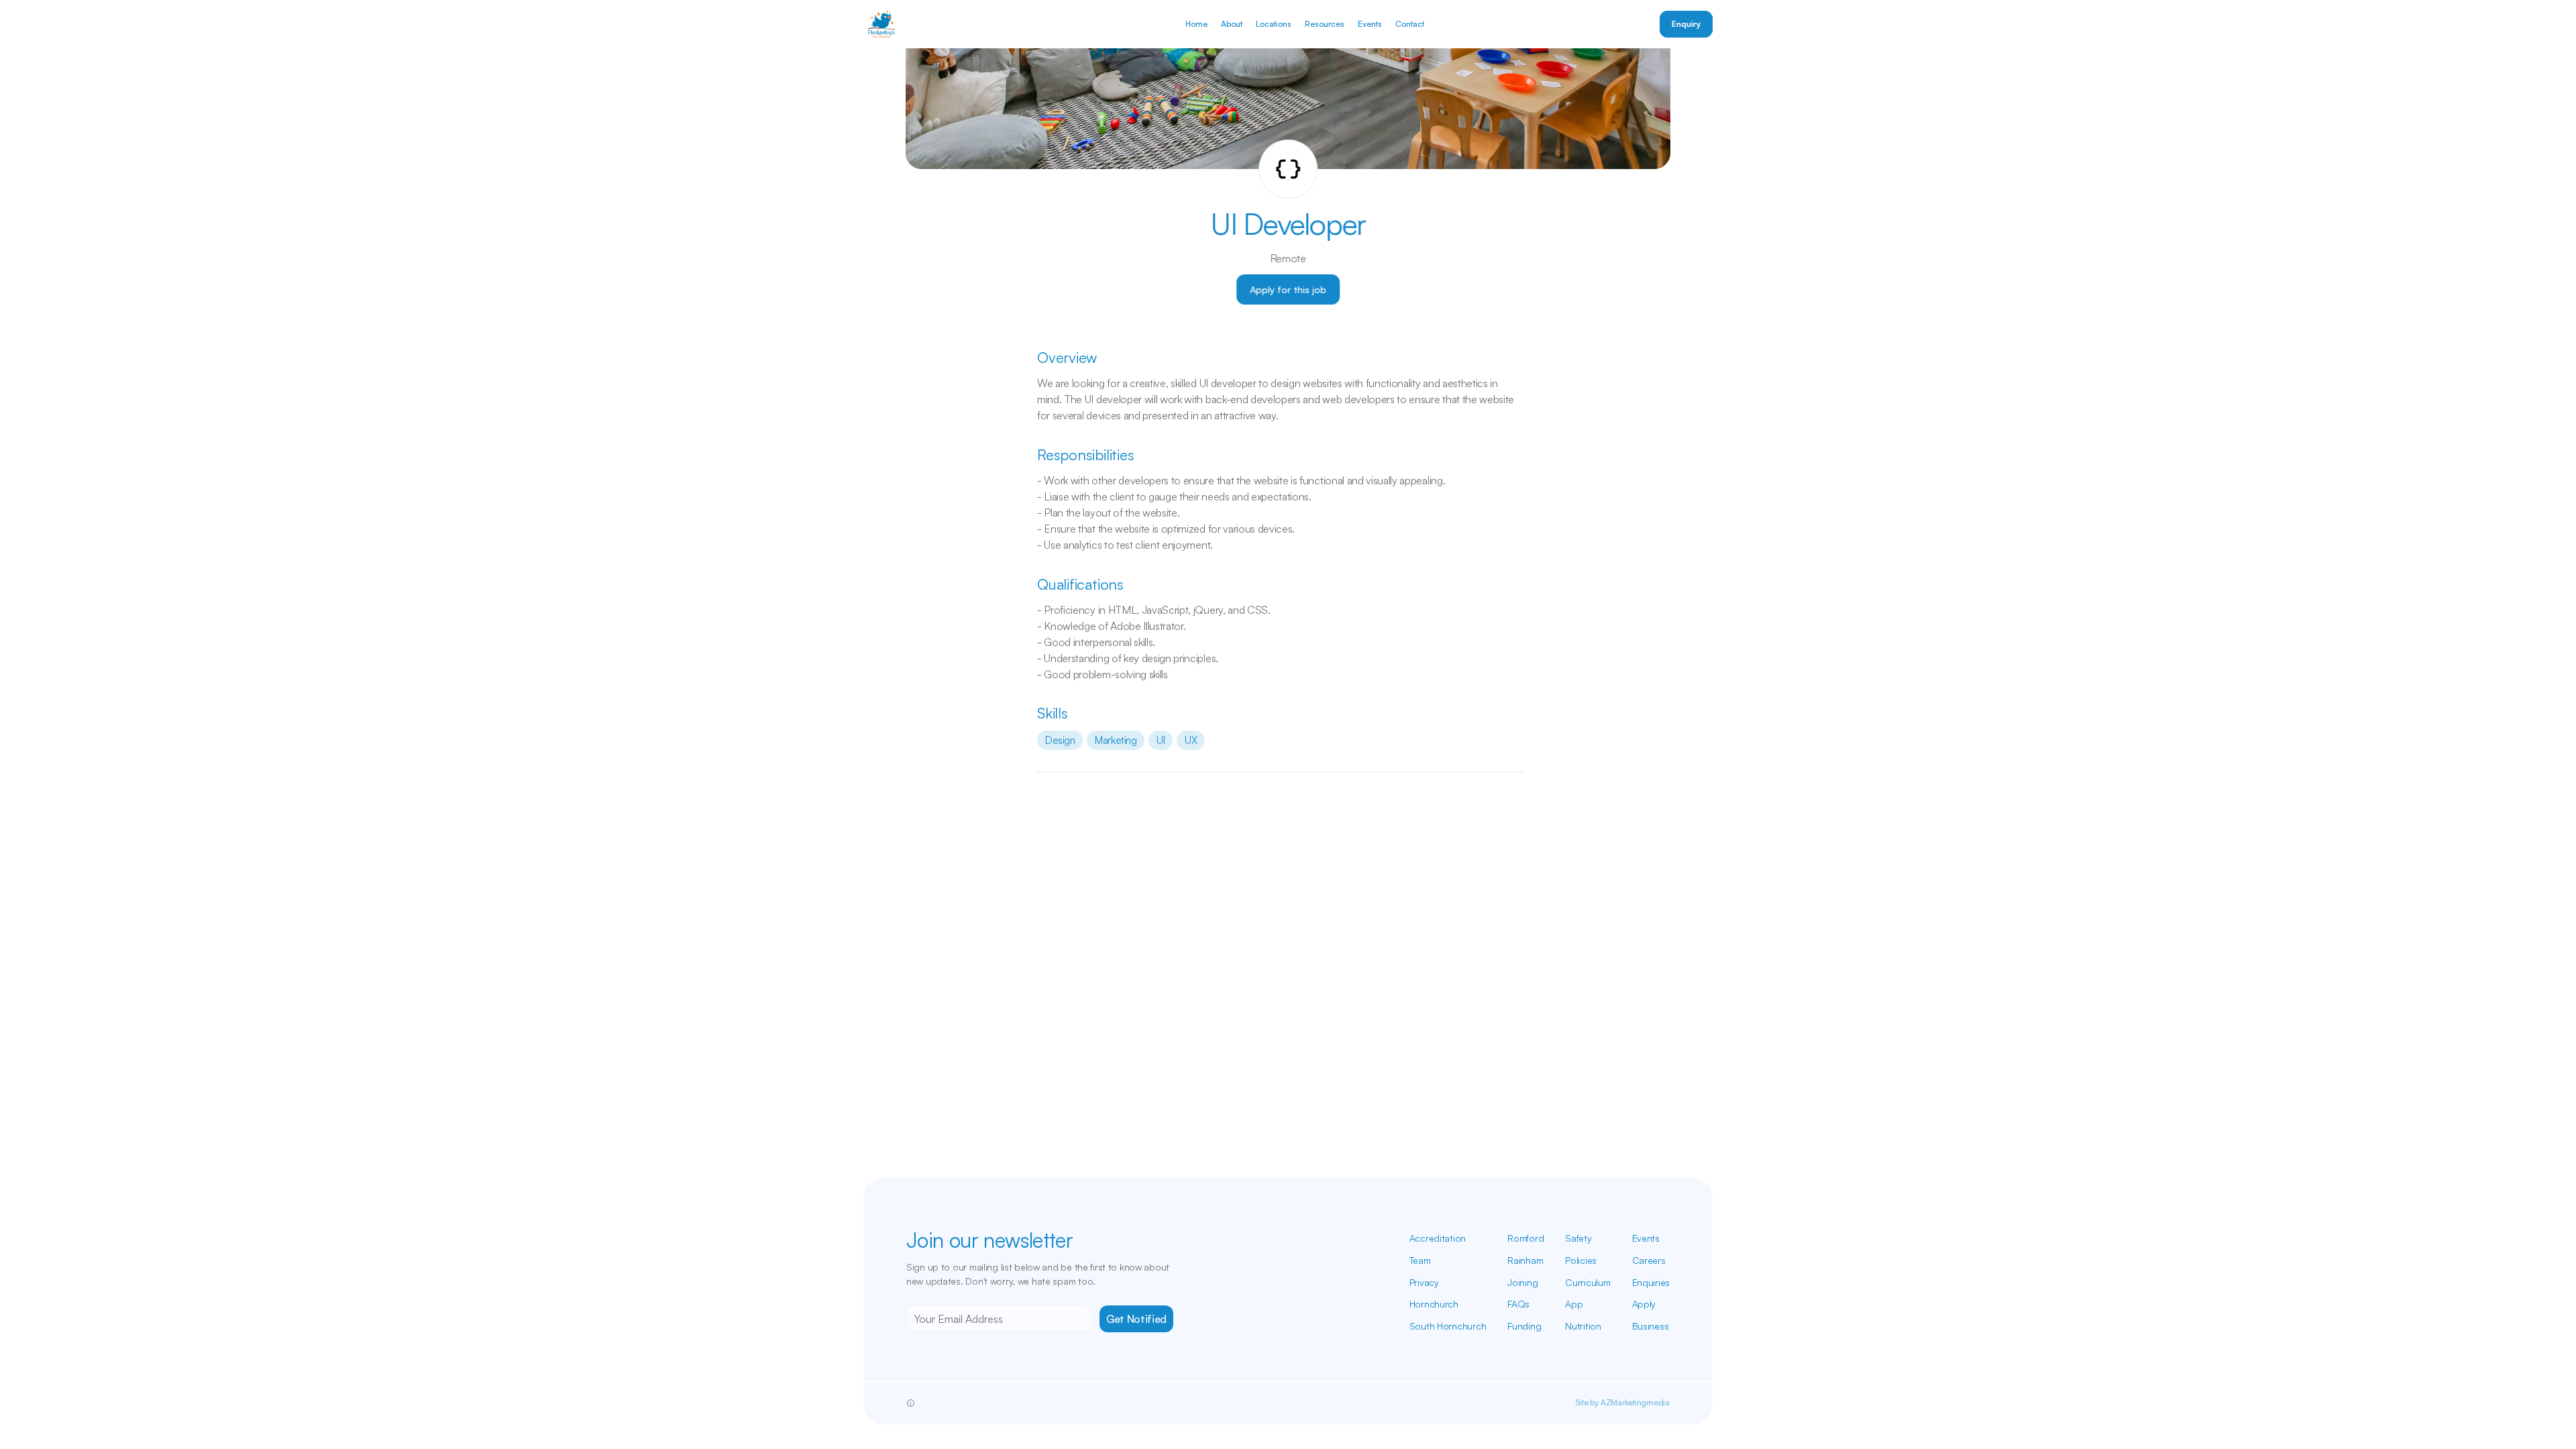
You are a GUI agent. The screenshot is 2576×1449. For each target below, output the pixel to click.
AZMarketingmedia (1635, 1402)
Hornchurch (1434, 1304)
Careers (1649, 1260)
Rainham (1525, 1260)
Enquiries (1651, 1282)
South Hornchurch (1448, 1326)
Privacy (1424, 1282)
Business (1651, 1326)
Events (1646, 1238)
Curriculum (1588, 1282)
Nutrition (1583, 1326)
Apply (1644, 1304)
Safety (1578, 1238)
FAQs (1518, 1304)
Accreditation (1438, 1238)
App (1574, 1304)
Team (1420, 1260)
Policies (1581, 1260)
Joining (1522, 1282)
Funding (1524, 1326)
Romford (1525, 1238)
